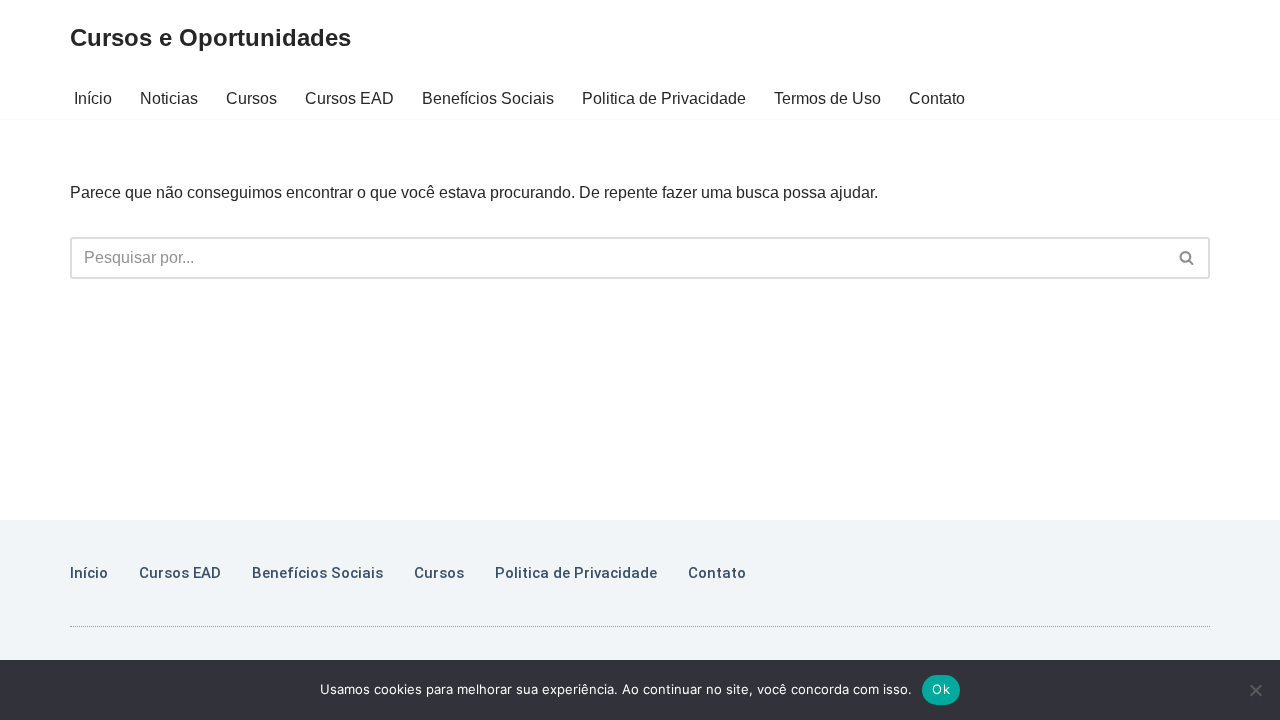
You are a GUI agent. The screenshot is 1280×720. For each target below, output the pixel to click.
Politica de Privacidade (664, 98)
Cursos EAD (349, 98)
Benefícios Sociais (488, 98)
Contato (937, 98)
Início (93, 98)
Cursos (251, 98)
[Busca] (1187, 258)
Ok (941, 689)
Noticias (169, 98)
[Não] (1255, 690)
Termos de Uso (827, 98)
